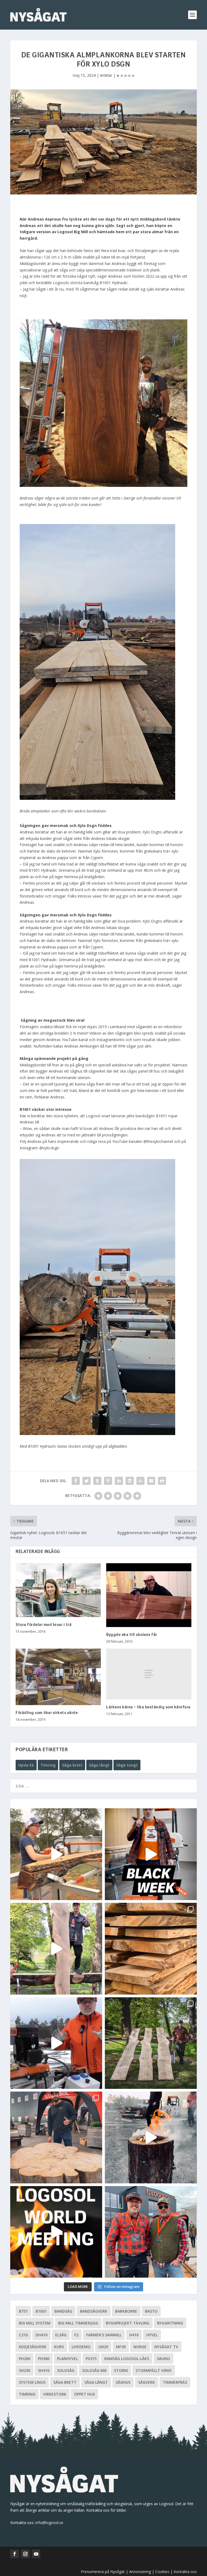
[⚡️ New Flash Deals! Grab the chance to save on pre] (151, 2043)
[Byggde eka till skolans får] (149, 1595)
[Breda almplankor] (97, 798)
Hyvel (152, 2335)
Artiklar (106, 75)
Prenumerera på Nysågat (103, 2572)
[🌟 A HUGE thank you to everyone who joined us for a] (151, 2137)
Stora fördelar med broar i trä (44, 1625)
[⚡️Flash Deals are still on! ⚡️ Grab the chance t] (56, 1949)
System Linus (32, 2382)
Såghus (123, 2382)
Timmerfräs (175, 2382)
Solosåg (66, 2370)
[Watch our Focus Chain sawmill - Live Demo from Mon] (56, 2043)
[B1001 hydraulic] (97, 1434)
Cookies (163, 2572)
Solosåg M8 (94, 2370)
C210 (23, 2335)
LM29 (103, 2347)
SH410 (44, 2370)
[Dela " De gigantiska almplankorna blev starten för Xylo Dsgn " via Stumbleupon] (140, 1481)
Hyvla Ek (26, 1765)
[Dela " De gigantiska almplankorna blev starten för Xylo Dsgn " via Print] (162, 1481)
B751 (23, 2311)
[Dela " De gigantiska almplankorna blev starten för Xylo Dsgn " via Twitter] (87, 1481)
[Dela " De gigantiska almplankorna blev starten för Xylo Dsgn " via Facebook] (76, 1481)
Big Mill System (35, 2323)
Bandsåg (63, 2311)
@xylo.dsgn (49, 1148)
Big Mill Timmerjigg (78, 2323)
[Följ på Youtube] (36, 2554)
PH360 (44, 2359)
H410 (134, 2335)
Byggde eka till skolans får (132, 1635)
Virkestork (55, 2394)
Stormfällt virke (154, 2370)
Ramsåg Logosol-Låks (127, 2359)
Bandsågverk (94, 2311)
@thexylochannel (158, 1141)
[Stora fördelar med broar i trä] (58, 1590)
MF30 (121, 2347)
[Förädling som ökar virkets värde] (58, 1677)
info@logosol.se (49, 2523)
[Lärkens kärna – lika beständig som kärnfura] (149, 1674)
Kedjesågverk (33, 2347)
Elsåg (61, 2335)
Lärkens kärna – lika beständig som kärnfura (148, 1707)
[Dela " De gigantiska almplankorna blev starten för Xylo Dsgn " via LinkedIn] (119, 1481)
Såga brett (72, 1765)
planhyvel (68, 2359)
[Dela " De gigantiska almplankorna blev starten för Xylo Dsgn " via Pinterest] (108, 1481)
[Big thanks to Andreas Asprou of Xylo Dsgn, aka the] (56, 2137)
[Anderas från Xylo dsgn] (103, 485)
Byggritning (170, 2323)
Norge (140, 2347)
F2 (76, 2335)
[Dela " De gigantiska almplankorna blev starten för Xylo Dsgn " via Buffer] (130, 1481)
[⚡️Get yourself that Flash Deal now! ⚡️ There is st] (151, 1949)
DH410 (42, 2335)
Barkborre (126, 2311)
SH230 (25, 2370)
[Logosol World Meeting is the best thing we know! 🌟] (56, 2232)
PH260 (25, 2359)
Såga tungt (127, 1765)
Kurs (59, 2347)
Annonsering (140, 2572)
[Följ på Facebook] (15, 2554)
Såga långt (99, 1765)
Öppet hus (84, 2394)
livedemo (81, 2347)
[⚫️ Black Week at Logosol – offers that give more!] (151, 1854)
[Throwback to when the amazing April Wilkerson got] (56, 1854)
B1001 (41, 2311)
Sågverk (147, 2382)
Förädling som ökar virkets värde (47, 1713)
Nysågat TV (166, 2347)
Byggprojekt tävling (128, 2323)
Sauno (163, 2359)
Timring (48, 1765)
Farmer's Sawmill (104, 2335)
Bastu (151, 2311)
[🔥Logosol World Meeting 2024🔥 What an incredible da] (151, 2232)
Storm (121, 2370)
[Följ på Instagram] (25, 2554)
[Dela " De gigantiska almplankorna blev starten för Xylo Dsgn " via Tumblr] (97, 1481)
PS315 (91, 2359)
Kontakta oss (185, 2572)
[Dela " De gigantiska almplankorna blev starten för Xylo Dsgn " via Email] (151, 1481)
